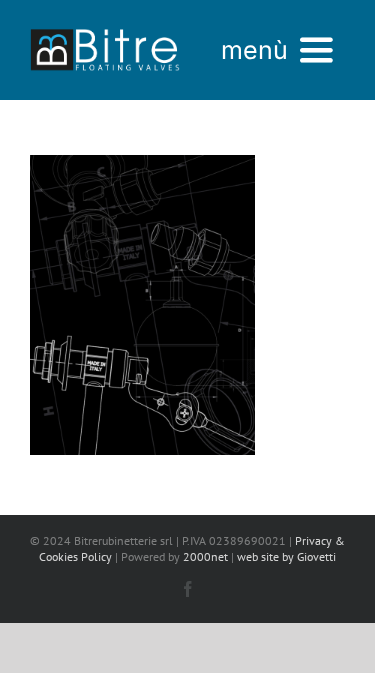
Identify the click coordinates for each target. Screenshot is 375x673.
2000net (205, 556)
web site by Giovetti (286, 556)
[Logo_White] (105, 27)
